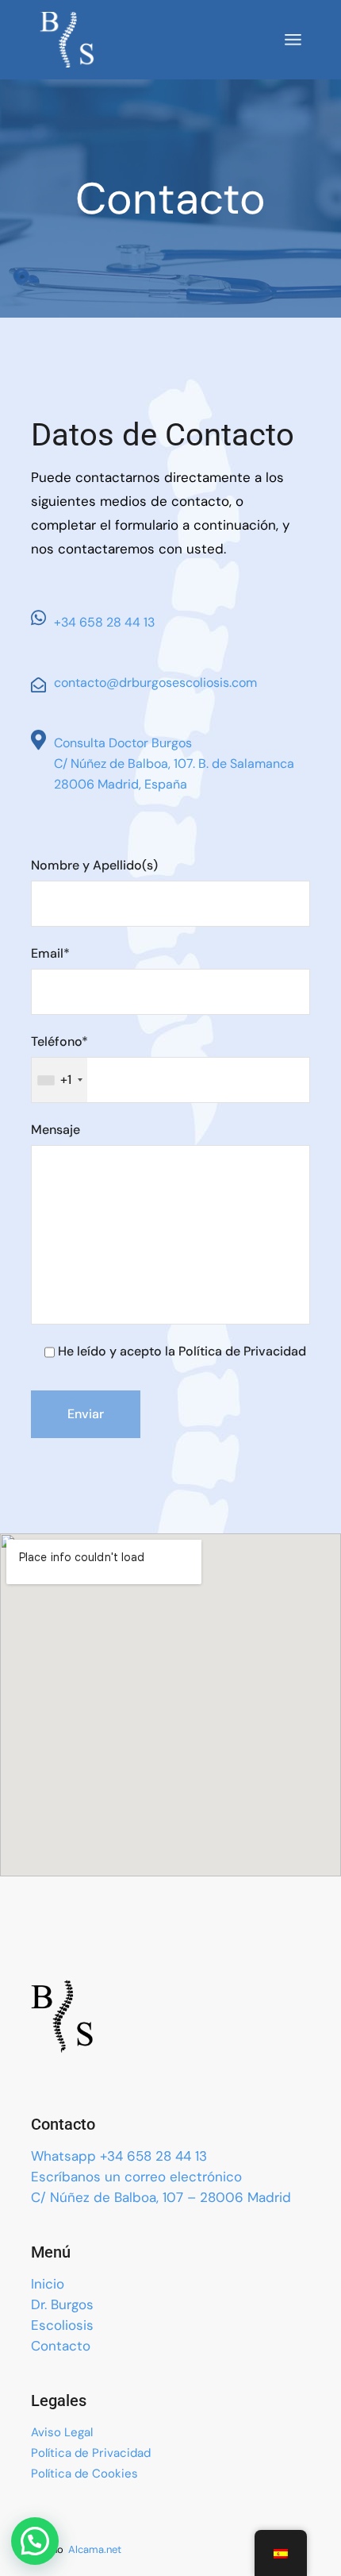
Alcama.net (95, 2549)
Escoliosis (62, 2325)
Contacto (61, 2346)
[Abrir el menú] (293, 40)
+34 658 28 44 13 (104, 622)
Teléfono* (59, 1060)
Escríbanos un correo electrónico (136, 2177)
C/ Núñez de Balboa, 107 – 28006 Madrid (161, 2197)
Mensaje (56, 1130)
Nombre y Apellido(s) (94, 865)
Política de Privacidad (91, 2453)
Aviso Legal (62, 2432)
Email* (50, 953)
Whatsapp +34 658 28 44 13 (119, 2156)
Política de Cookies (84, 2474)
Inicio (48, 2284)
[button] (35, 2541)
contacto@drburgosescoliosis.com (155, 683)
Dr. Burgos (62, 2304)
